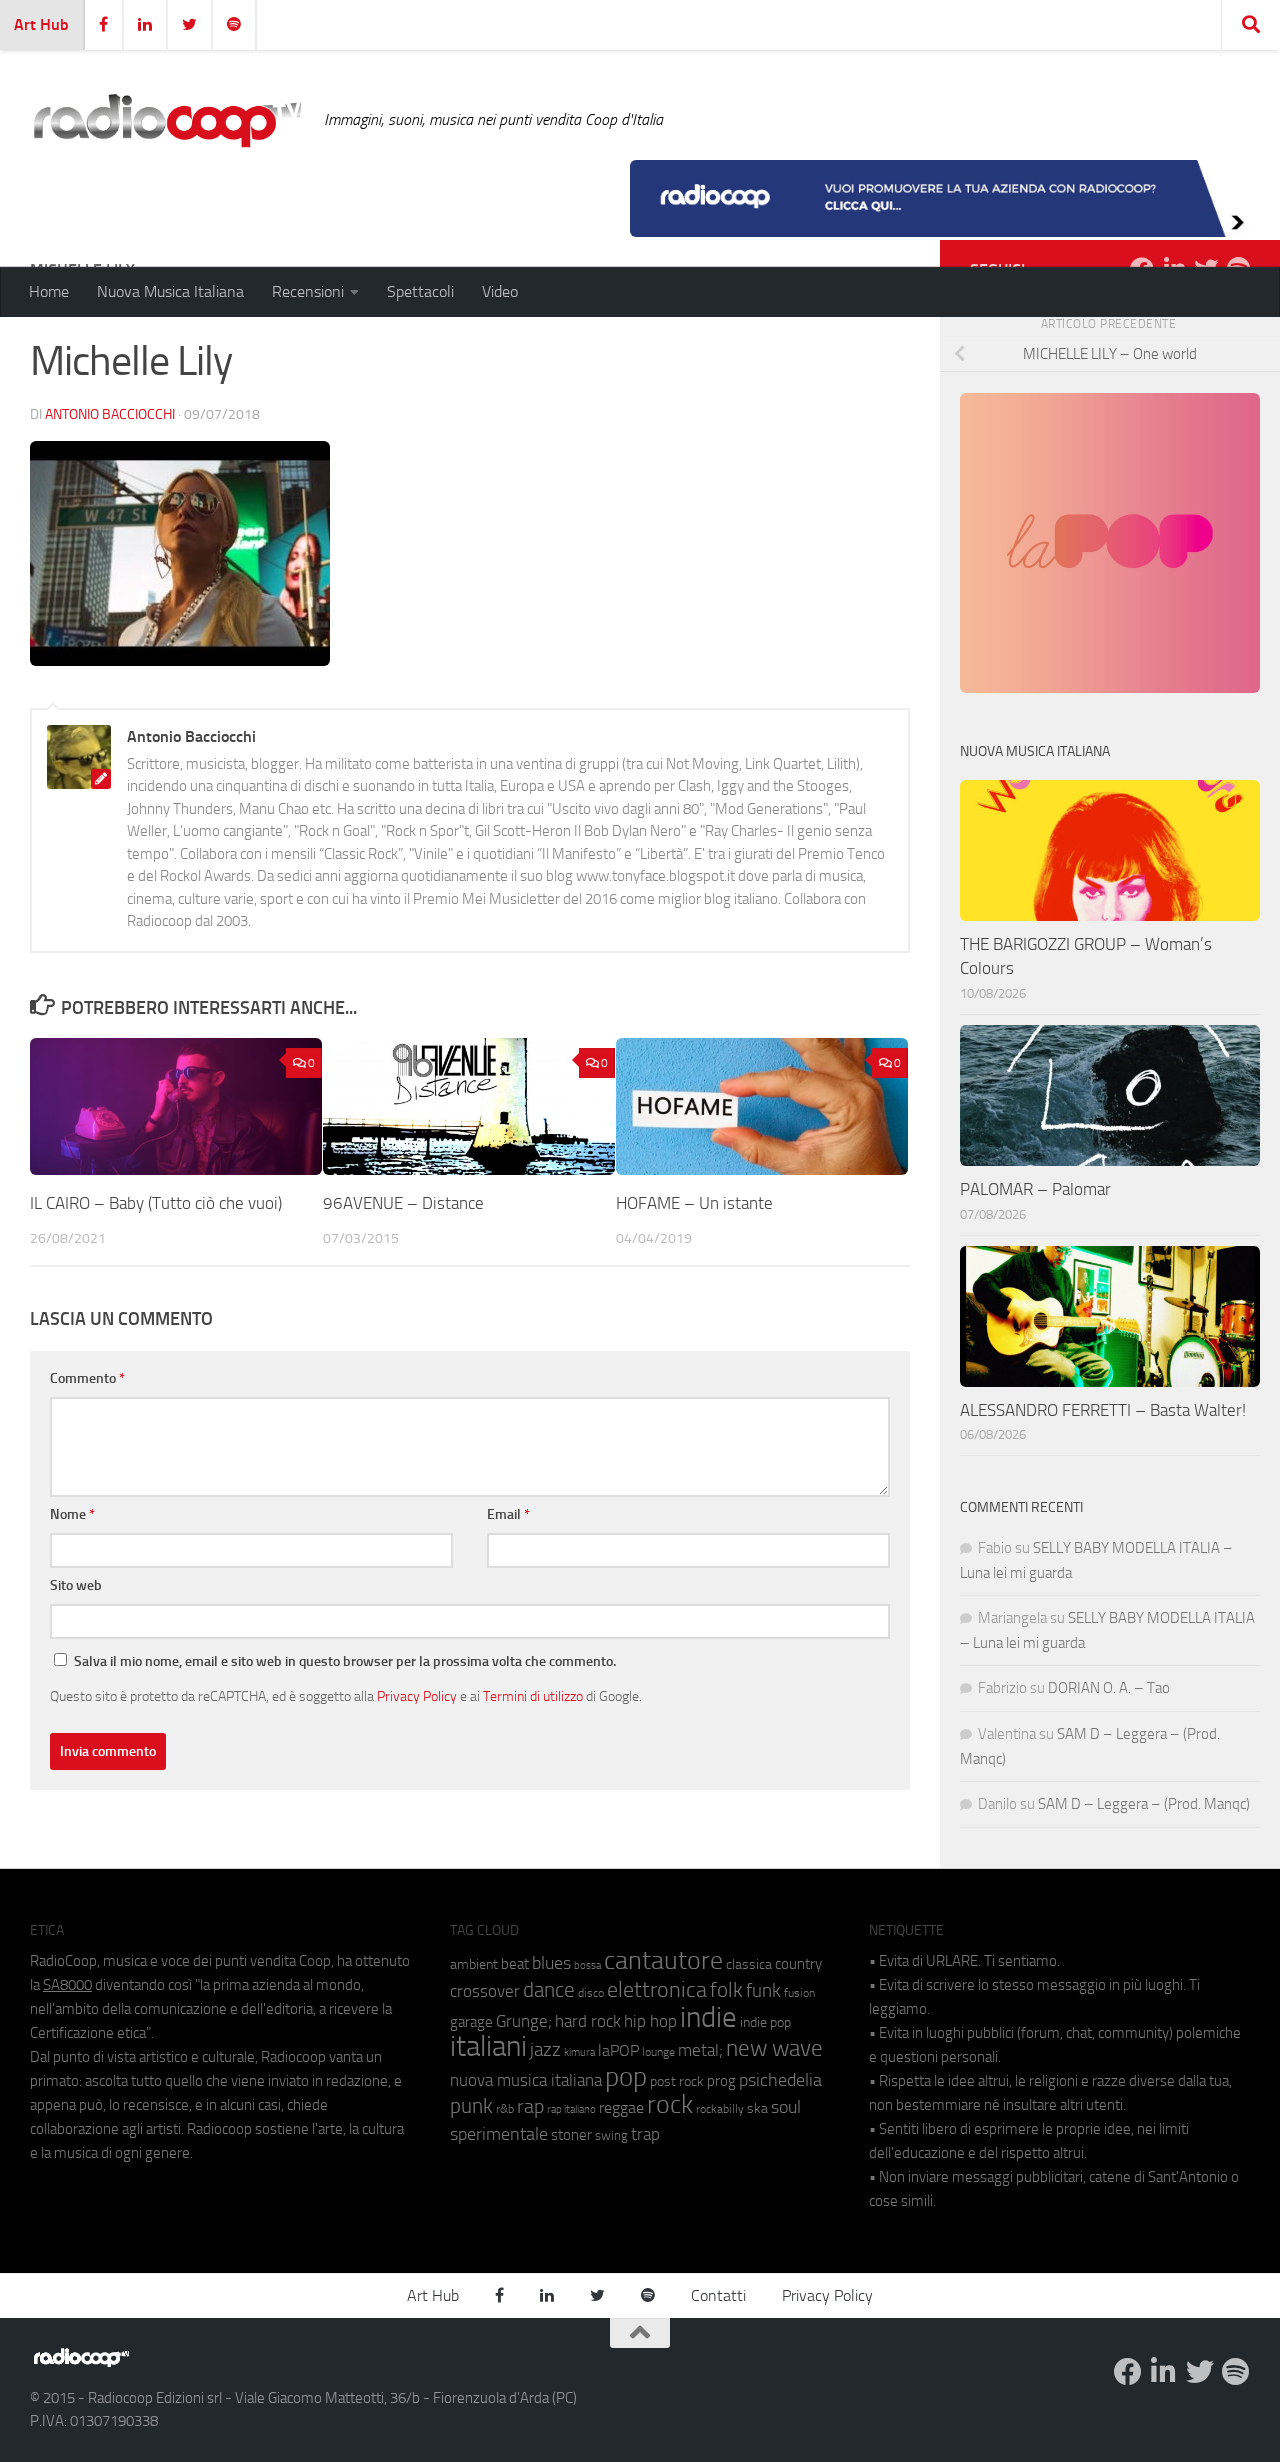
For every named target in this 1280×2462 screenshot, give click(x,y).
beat (515, 1964)
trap (645, 2134)
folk (726, 1990)
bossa (587, 1965)
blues (551, 1963)
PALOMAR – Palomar (1035, 1189)
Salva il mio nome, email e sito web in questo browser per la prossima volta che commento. (345, 1661)
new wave (774, 2048)
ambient (474, 1964)
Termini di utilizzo (533, 1696)
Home (49, 291)
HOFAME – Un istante (694, 1203)
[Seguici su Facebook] (1128, 2372)
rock (670, 2104)
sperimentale (499, 2134)
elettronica (657, 1989)
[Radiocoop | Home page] (167, 120)
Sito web (76, 1585)
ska (757, 2108)
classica (749, 1964)
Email (508, 1514)
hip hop (650, 2021)
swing (611, 2135)
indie (708, 2017)
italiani (488, 2046)
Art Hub (41, 24)
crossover (485, 1991)
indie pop (765, 2022)
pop (626, 2077)
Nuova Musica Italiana (170, 291)
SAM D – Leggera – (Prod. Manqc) (1144, 1804)
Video (500, 291)
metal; (700, 2050)
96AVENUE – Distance (403, 1203)
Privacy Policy (417, 1696)
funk (763, 1991)
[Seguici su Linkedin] (1164, 2372)
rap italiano (571, 2109)
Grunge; (524, 2021)
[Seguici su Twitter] (1200, 2372)
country (798, 1964)
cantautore (663, 1960)
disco (591, 1993)
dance (549, 1989)
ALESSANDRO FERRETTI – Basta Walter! (1103, 1410)
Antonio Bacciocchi (110, 414)
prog (721, 2081)
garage (471, 2022)
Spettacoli (420, 291)
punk (471, 2106)
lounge (658, 2052)
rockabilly (720, 2109)
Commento (87, 1378)
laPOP (618, 2051)
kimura (579, 2052)
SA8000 (67, 1985)
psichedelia (780, 2080)
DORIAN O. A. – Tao (1109, 1688)
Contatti (718, 2295)
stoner (571, 2135)
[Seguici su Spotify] (1236, 2372)
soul (786, 2107)
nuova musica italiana (526, 2080)
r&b (505, 2108)
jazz (545, 2050)
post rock (677, 2081)
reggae (621, 2107)
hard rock (588, 2021)
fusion (799, 1992)
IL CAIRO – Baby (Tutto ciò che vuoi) (156, 1203)
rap (530, 2106)
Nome (72, 1514)
